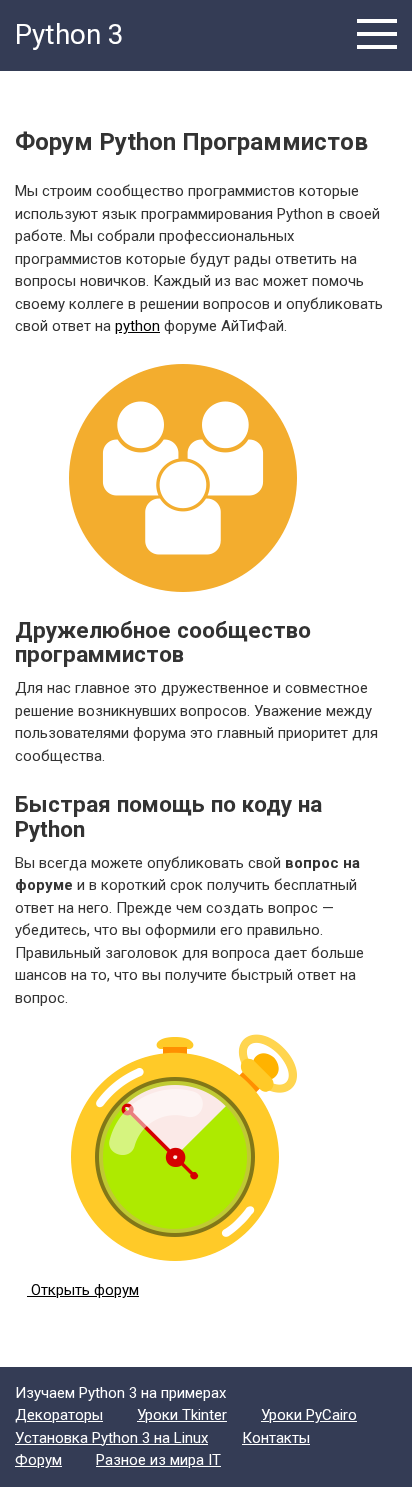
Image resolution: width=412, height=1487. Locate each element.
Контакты (276, 1438)
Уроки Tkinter (182, 1415)
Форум (38, 1460)
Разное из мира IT (158, 1460)
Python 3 (69, 34)
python (137, 326)
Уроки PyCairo (309, 1415)
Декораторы (59, 1415)
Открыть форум (83, 1290)
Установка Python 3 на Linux (111, 1438)
